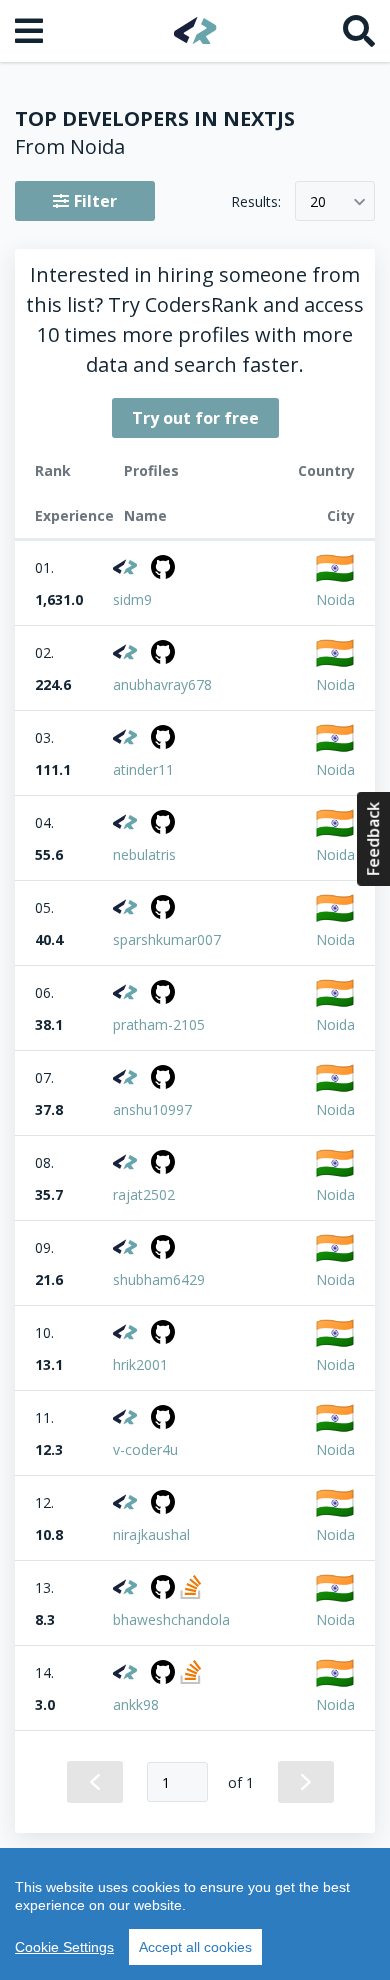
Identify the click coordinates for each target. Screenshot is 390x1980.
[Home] (195, 30)
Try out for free (195, 418)
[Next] (306, 1782)
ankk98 (136, 1704)
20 (318, 201)
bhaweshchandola (171, 1619)
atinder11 (143, 769)
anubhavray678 (162, 684)
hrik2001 (140, 1364)
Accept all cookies (195, 1947)
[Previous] (95, 1782)
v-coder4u (145, 1449)
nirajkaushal (151, 1534)
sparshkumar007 (167, 939)
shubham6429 (159, 1279)
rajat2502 (144, 1194)
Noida (335, 599)
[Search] (359, 31)
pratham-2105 (159, 1024)
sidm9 (132, 599)
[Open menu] (31, 31)
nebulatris (144, 854)
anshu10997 (152, 1109)
